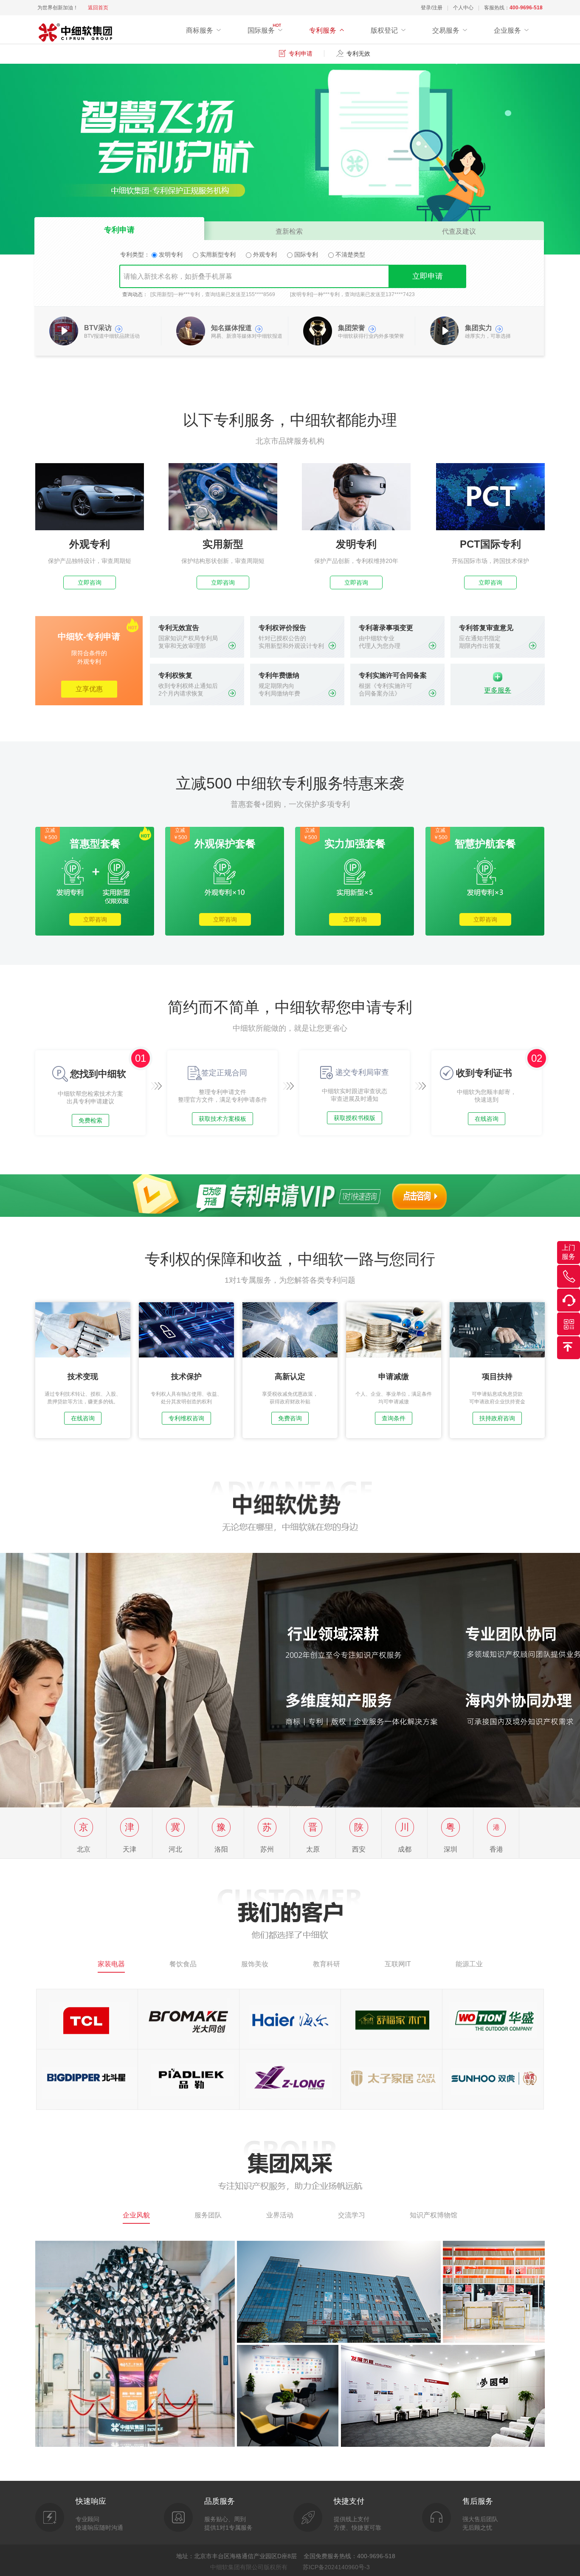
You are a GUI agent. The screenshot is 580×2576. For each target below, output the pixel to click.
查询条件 (394, 1418)
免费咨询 (290, 1418)
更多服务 (498, 690)
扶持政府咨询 (497, 1418)
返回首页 (98, 8)
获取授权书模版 (355, 1118)
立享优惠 (89, 689)
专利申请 (301, 54)
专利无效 (358, 54)
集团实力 (479, 328)
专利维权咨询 (186, 1418)
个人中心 (463, 8)
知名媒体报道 (231, 328)
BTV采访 (98, 328)
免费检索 (90, 1120)
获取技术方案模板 (222, 1119)
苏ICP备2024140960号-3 (336, 2567)
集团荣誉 (352, 328)
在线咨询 (487, 1119)
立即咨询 (90, 582)
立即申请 (428, 276)
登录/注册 (432, 8)
